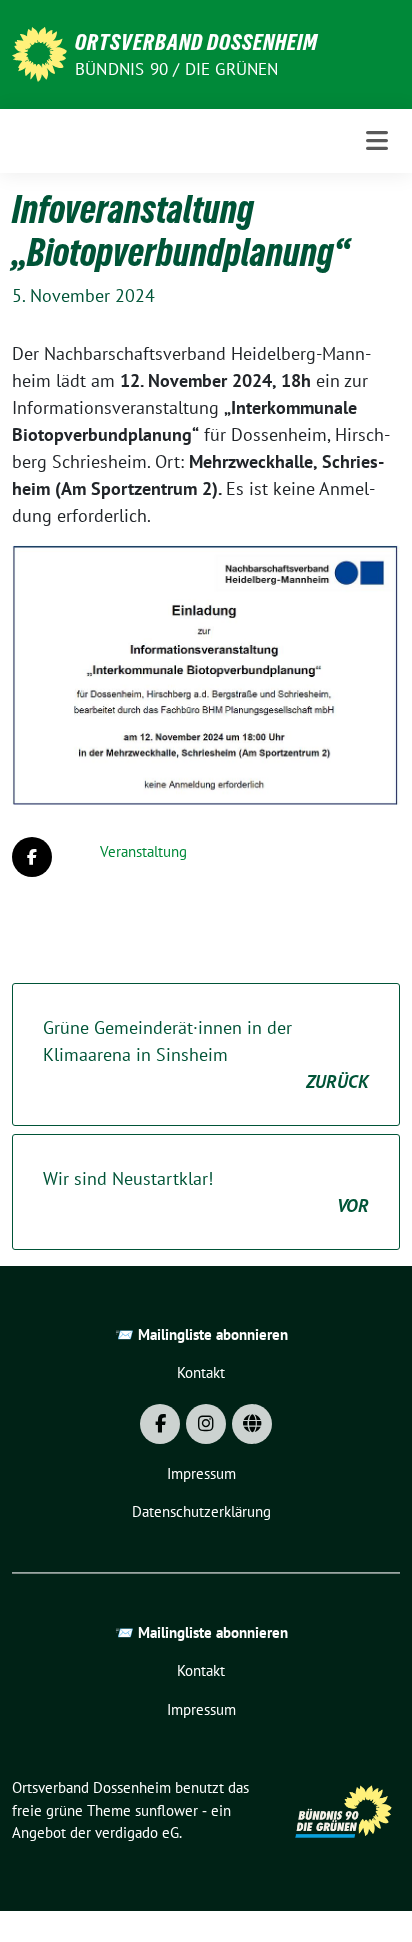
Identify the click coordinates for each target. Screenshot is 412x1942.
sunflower (166, 1810)
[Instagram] (206, 1424)
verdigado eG (137, 1832)
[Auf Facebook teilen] (32, 857)
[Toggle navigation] (377, 140)
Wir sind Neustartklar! (206, 1192)
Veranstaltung (143, 851)
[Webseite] (252, 1424)
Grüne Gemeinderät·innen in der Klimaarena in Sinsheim (206, 1054)
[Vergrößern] (374, 571)
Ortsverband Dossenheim (196, 42)
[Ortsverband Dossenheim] (39, 52)
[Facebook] (160, 1424)
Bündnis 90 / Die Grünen (177, 69)
